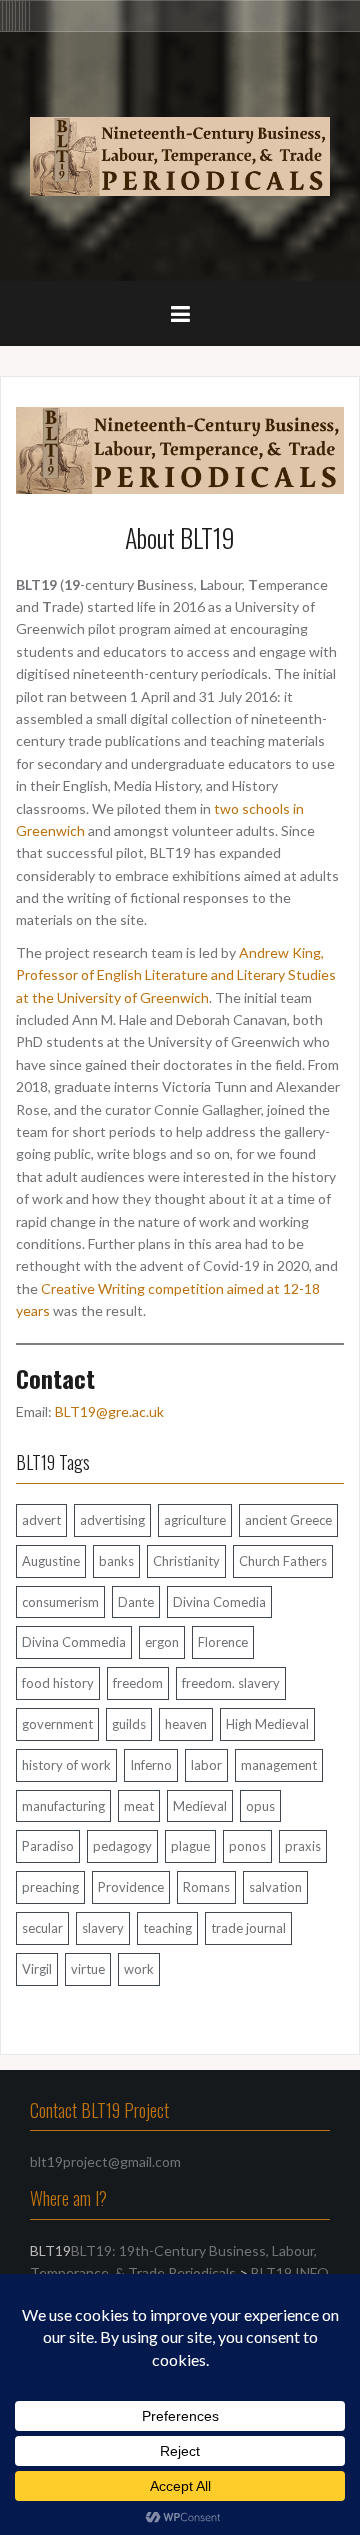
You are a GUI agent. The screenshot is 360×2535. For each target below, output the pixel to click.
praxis (303, 1846)
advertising (112, 1520)
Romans (206, 1887)
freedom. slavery (231, 1683)
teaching (167, 1928)
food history (58, 1683)
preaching (50, 1887)
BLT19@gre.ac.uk (109, 1411)
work (139, 1969)
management (279, 1765)
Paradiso (48, 1846)
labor (206, 1765)
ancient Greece (288, 1520)
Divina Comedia (219, 1602)
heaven (186, 1724)
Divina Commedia (74, 1642)
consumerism (60, 1602)
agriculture (195, 1520)
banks (116, 1561)
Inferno (151, 1765)
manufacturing (63, 1806)
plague (190, 1846)
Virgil (37, 1969)
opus (260, 1806)
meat (139, 1806)
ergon (162, 1642)
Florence (223, 1642)
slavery (103, 1928)
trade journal (248, 1928)
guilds (129, 1724)
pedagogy (122, 1846)
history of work (66, 1765)
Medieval (200, 1806)
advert (41, 1520)
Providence (131, 1887)
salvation (275, 1887)
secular (42, 1928)
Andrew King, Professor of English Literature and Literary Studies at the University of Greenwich (176, 975)
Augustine (51, 1561)
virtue (88, 1969)
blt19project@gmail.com (105, 2161)
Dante (136, 1602)
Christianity (186, 1561)
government (57, 1724)
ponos (247, 1846)
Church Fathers (283, 1561)
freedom (138, 1683)
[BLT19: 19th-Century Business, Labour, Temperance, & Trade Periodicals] (180, 154)
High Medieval (267, 1724)
